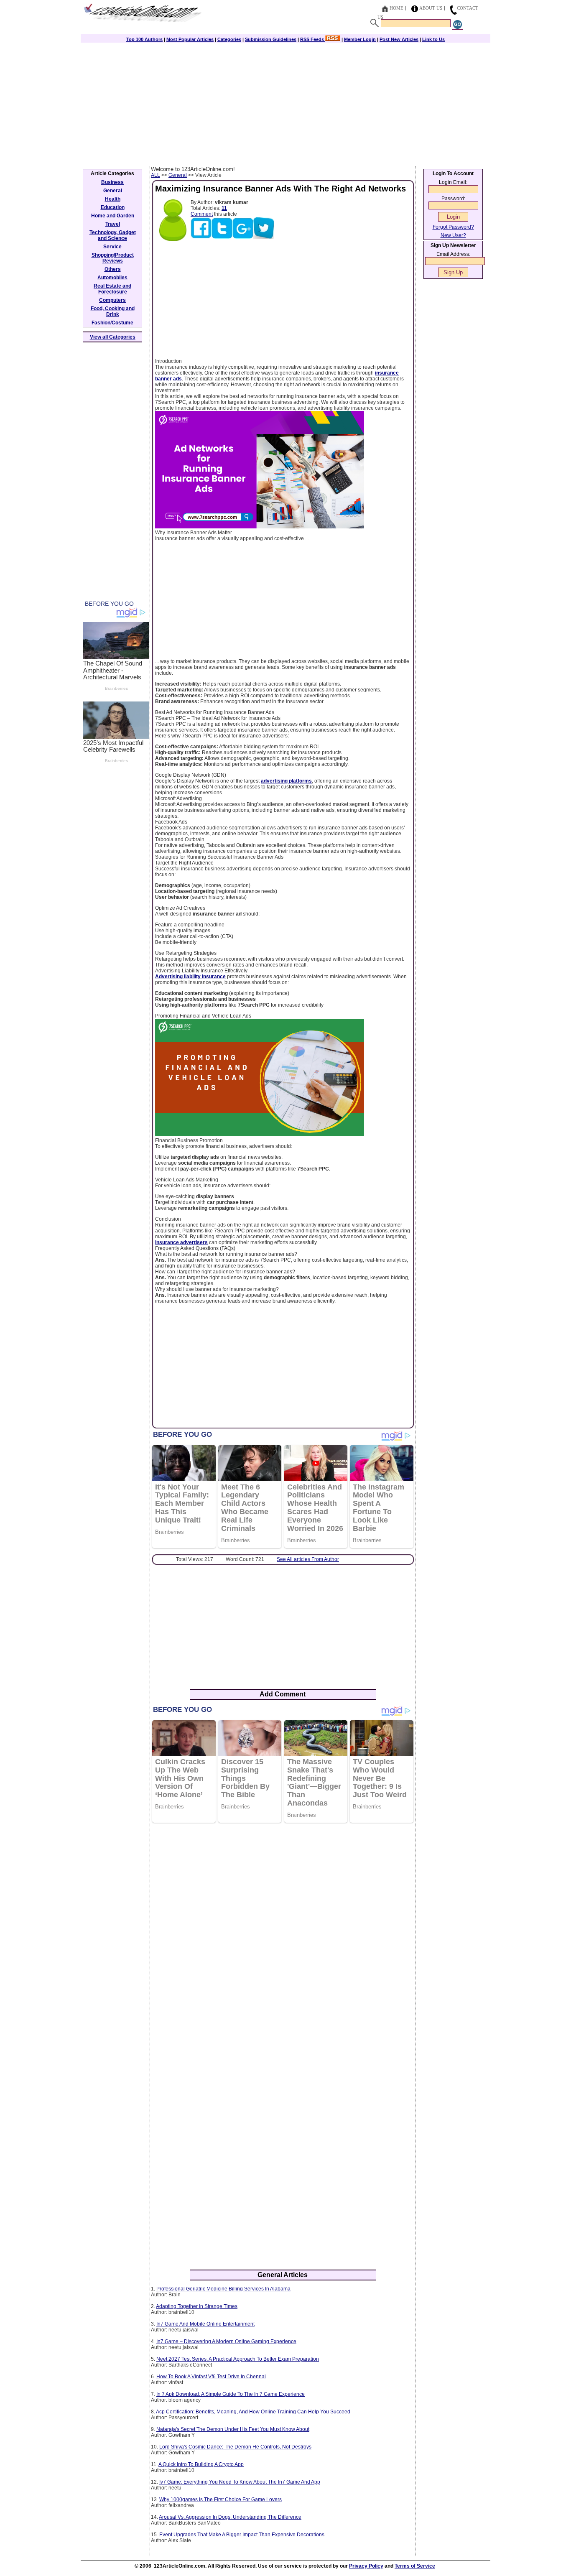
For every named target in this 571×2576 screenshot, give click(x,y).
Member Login (360, 39)
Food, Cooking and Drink (113, 311)
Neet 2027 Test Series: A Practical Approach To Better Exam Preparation (238, 2359)
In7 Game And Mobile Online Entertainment (205, 2324)
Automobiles (112, 278)
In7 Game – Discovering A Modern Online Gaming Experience (226, 2341)
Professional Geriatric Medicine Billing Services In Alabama (223, 2289)
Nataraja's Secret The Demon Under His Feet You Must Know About (233, 2429)
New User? (453, 235)
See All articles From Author (308, 1559)
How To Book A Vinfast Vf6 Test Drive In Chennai (211, 2377)
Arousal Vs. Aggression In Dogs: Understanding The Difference (230, 2517)
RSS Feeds (313, 39)
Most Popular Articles (190, 39)
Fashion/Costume (112, 323)
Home (396, 8)
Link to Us (433, 39)
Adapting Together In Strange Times (197, 2306)
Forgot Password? (453, 227)
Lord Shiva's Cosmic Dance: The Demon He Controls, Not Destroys (235, 2447)
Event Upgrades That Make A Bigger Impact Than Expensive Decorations (242, 2535)
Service (112, 247)
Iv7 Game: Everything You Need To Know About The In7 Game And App (240, 2482)
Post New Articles (399, 39)
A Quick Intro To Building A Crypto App (201, 2464)
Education (113, 207)
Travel (113, 224)
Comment (202, 214)
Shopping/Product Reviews (113, 258)
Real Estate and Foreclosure (112, 289)
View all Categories (113, 337)
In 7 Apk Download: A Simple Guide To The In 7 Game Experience (231, 2394)
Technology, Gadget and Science (113, 235)
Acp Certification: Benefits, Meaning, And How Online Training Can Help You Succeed (253, 2412)
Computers (112, 300)
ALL (155, 175)
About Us (431, 8)
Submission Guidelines (271, 39)
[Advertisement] (285, 103)
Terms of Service (415, 2566)
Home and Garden (113, 216)
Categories (229, 39)
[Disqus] (283, 1937)
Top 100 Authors (144, 39)
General (178, 175)
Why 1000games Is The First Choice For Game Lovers (220, 2499)
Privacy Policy (366, 2566)
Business (112, 182)
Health (113, 199)
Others (113, 269)
